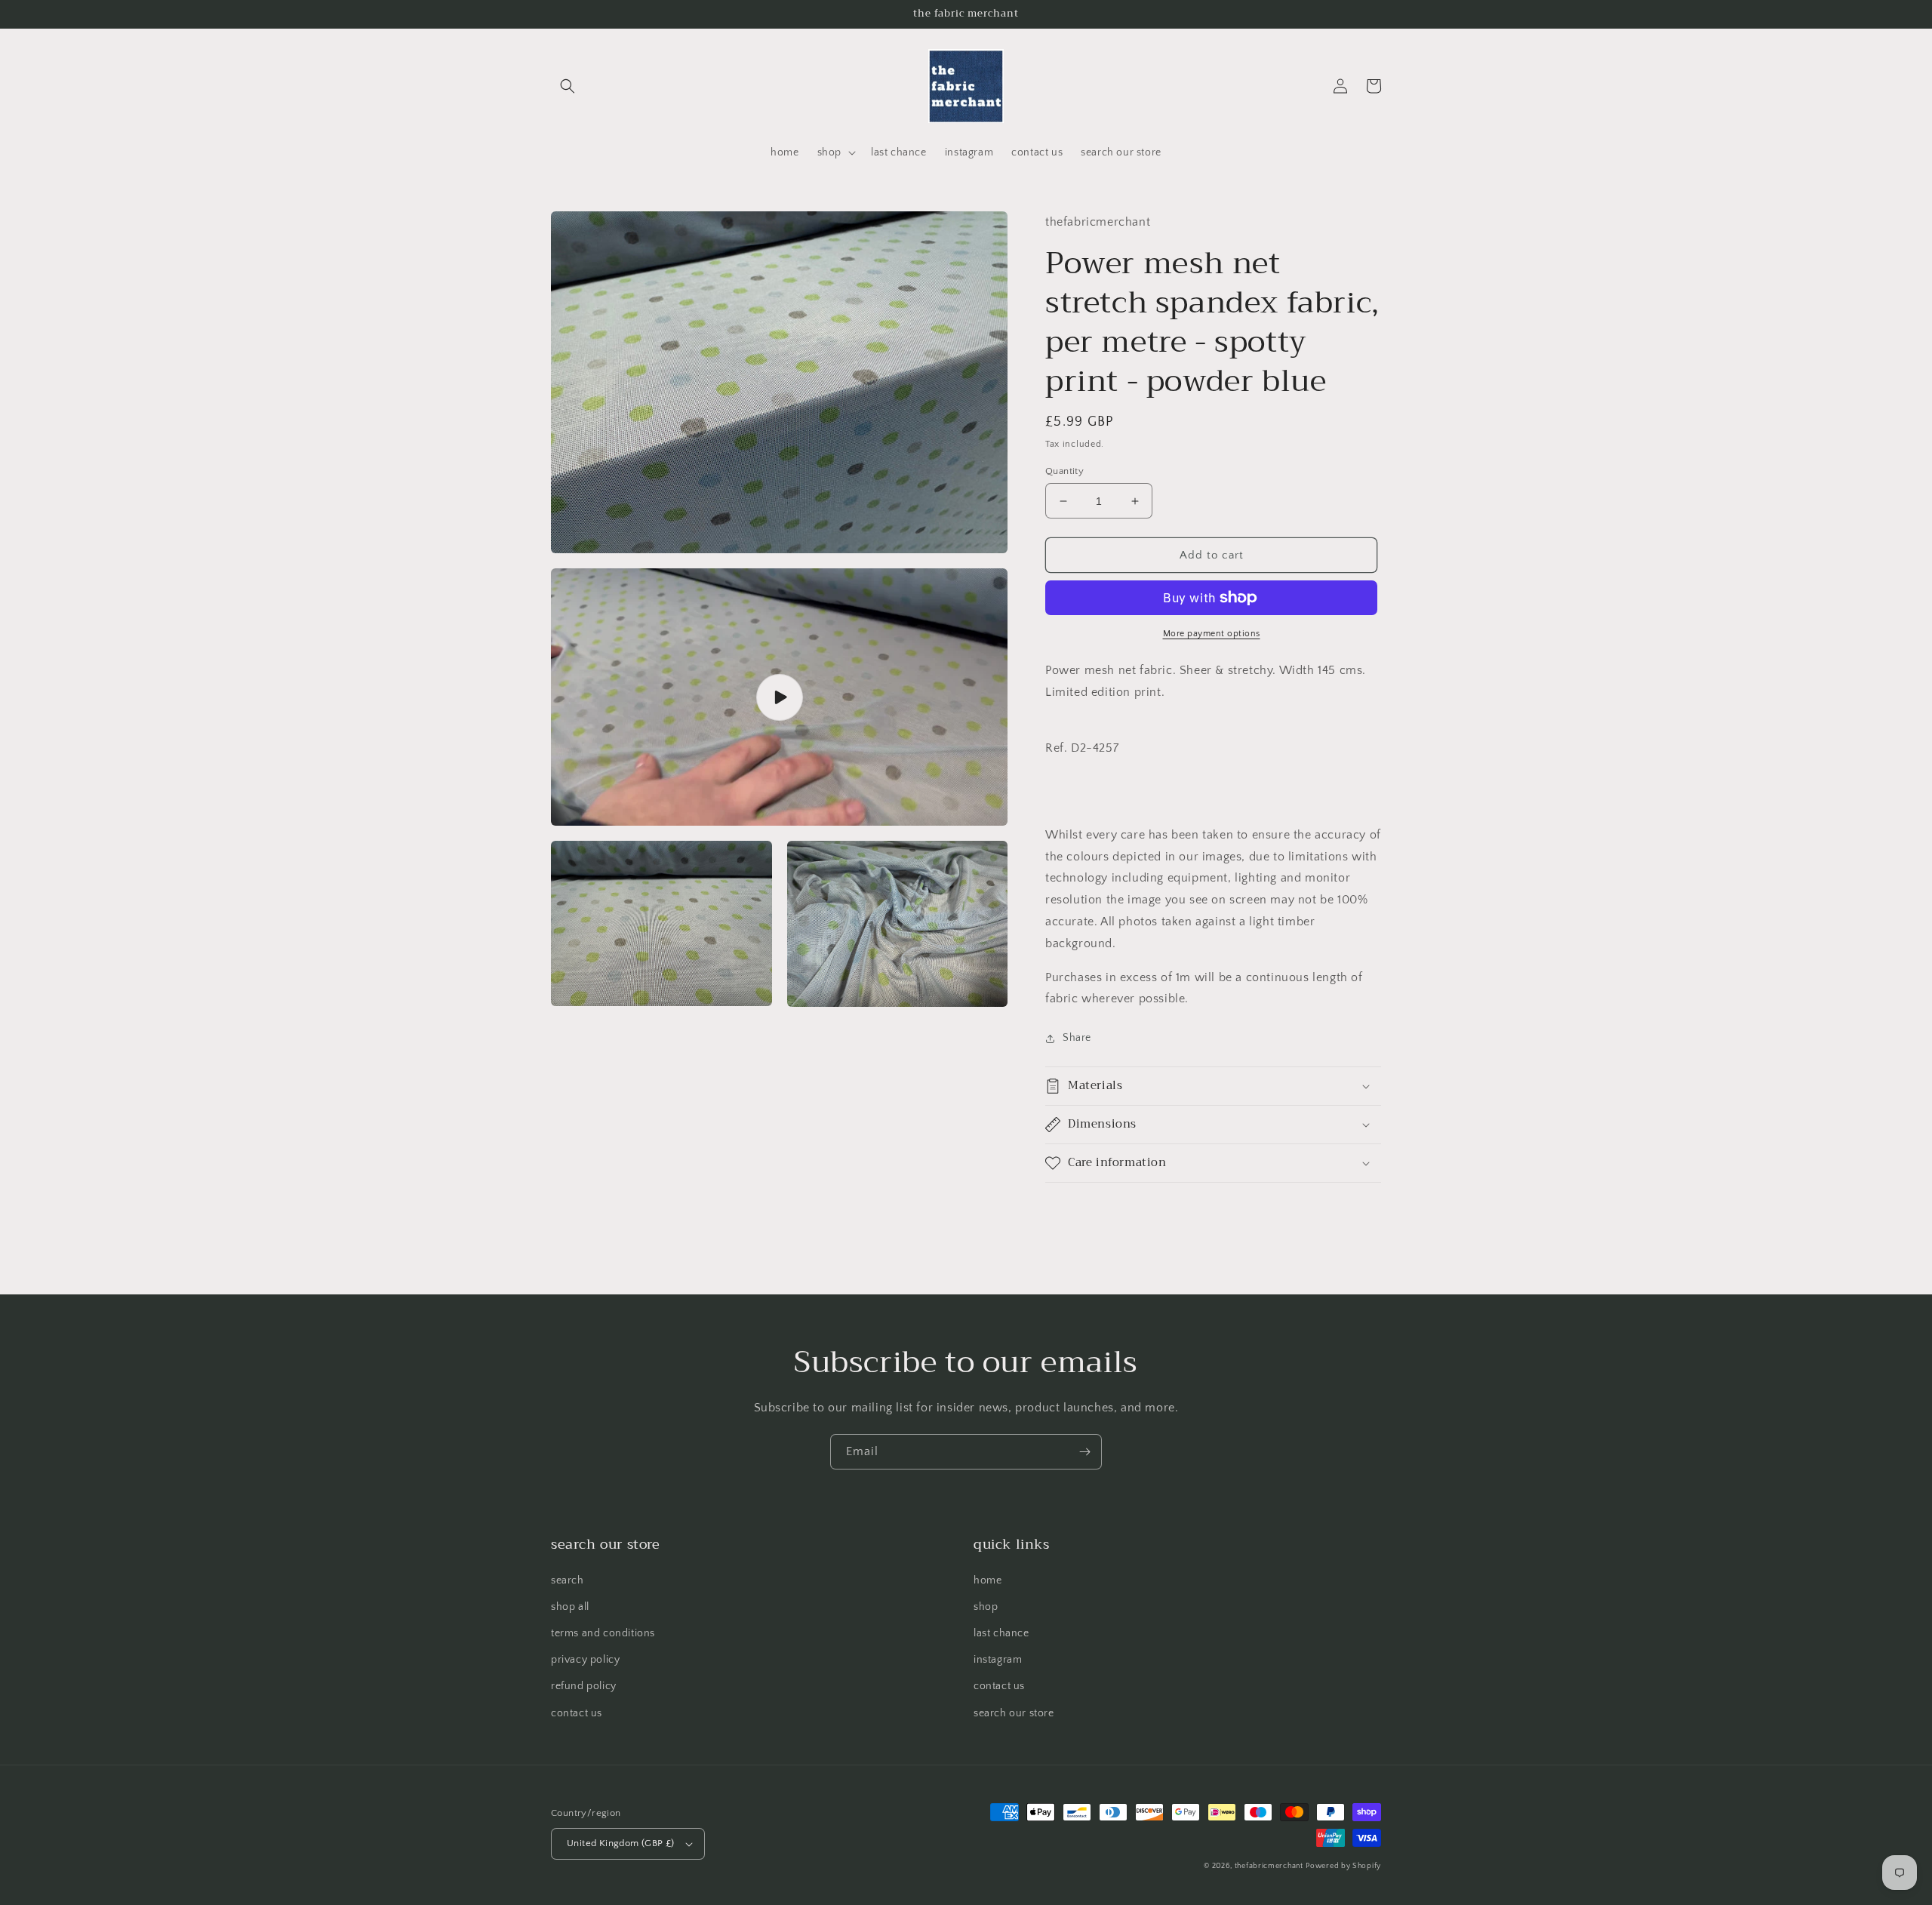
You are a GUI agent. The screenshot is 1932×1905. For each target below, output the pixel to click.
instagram (998, 1660)
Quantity (1064, 471)
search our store (1014, 1713)
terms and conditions (603, 1633)
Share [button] (1077, 1038)
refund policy (584, 1686)
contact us (577, 1713)
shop (986, 1607)
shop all (570, 1607)
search (568, 1580)
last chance (1001, 1633)
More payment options (1212, 634)
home (988, 1580)
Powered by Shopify (1343, 1866)
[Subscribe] (1084, 1452)
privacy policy (585, 1660)
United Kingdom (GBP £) (621, 1843)
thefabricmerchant (1269, 1866)
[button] (568, 86)
